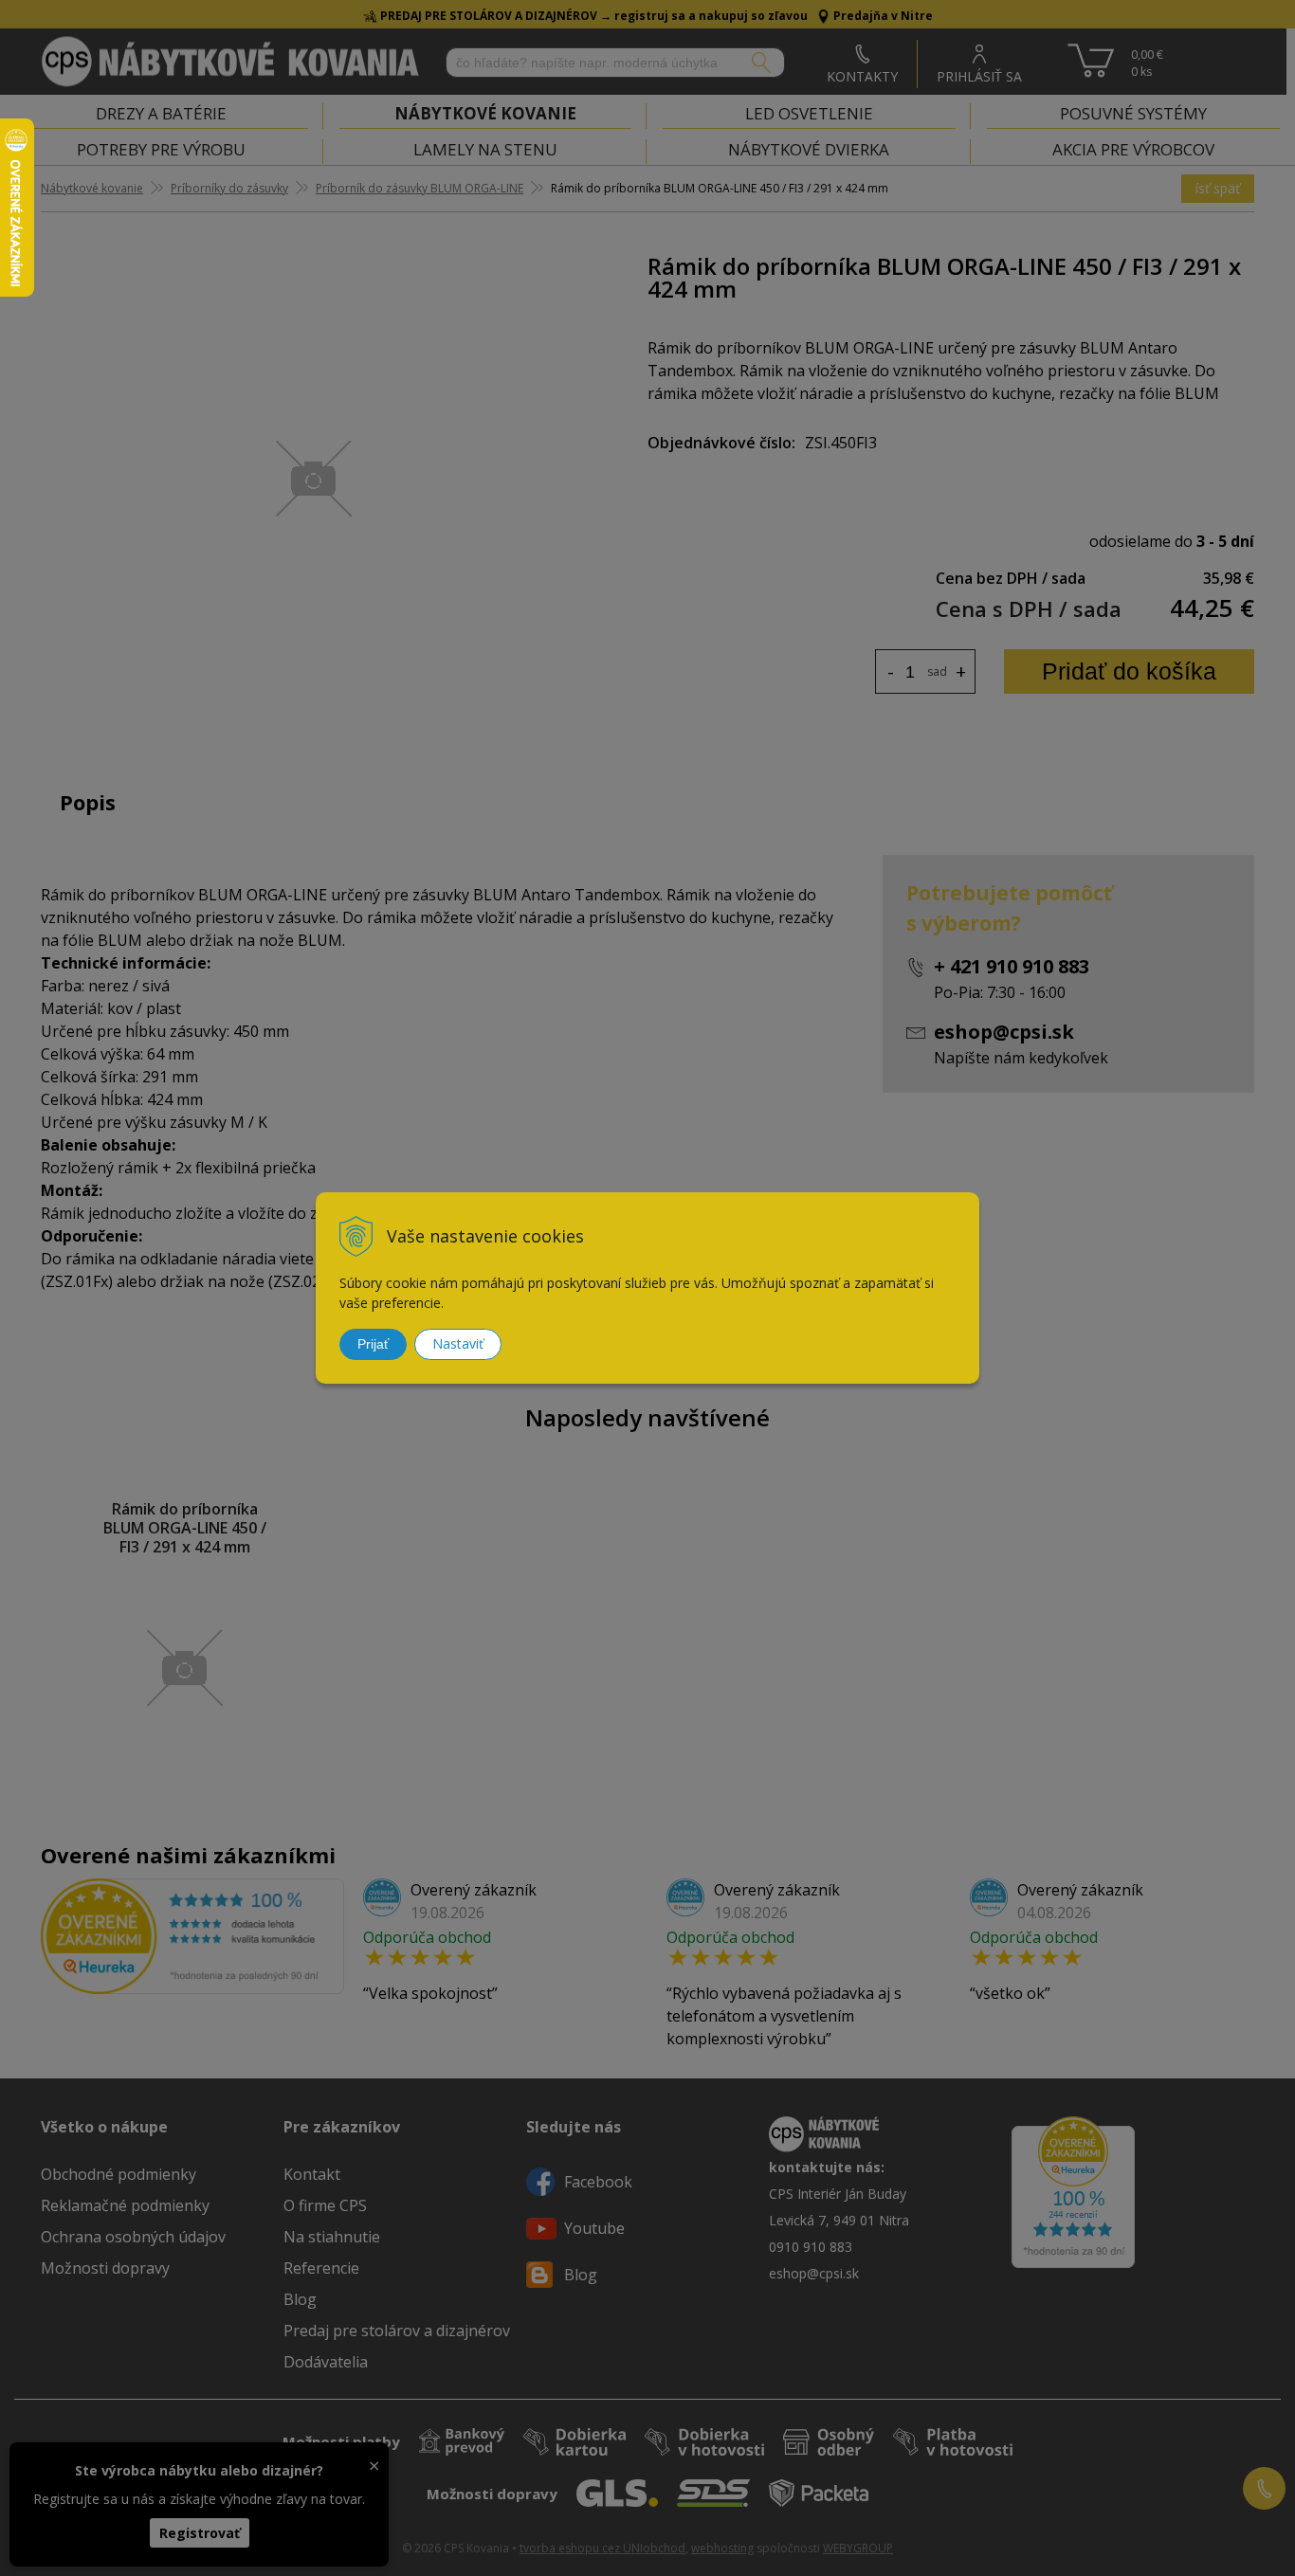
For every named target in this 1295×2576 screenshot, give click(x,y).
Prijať (373, 1344)
